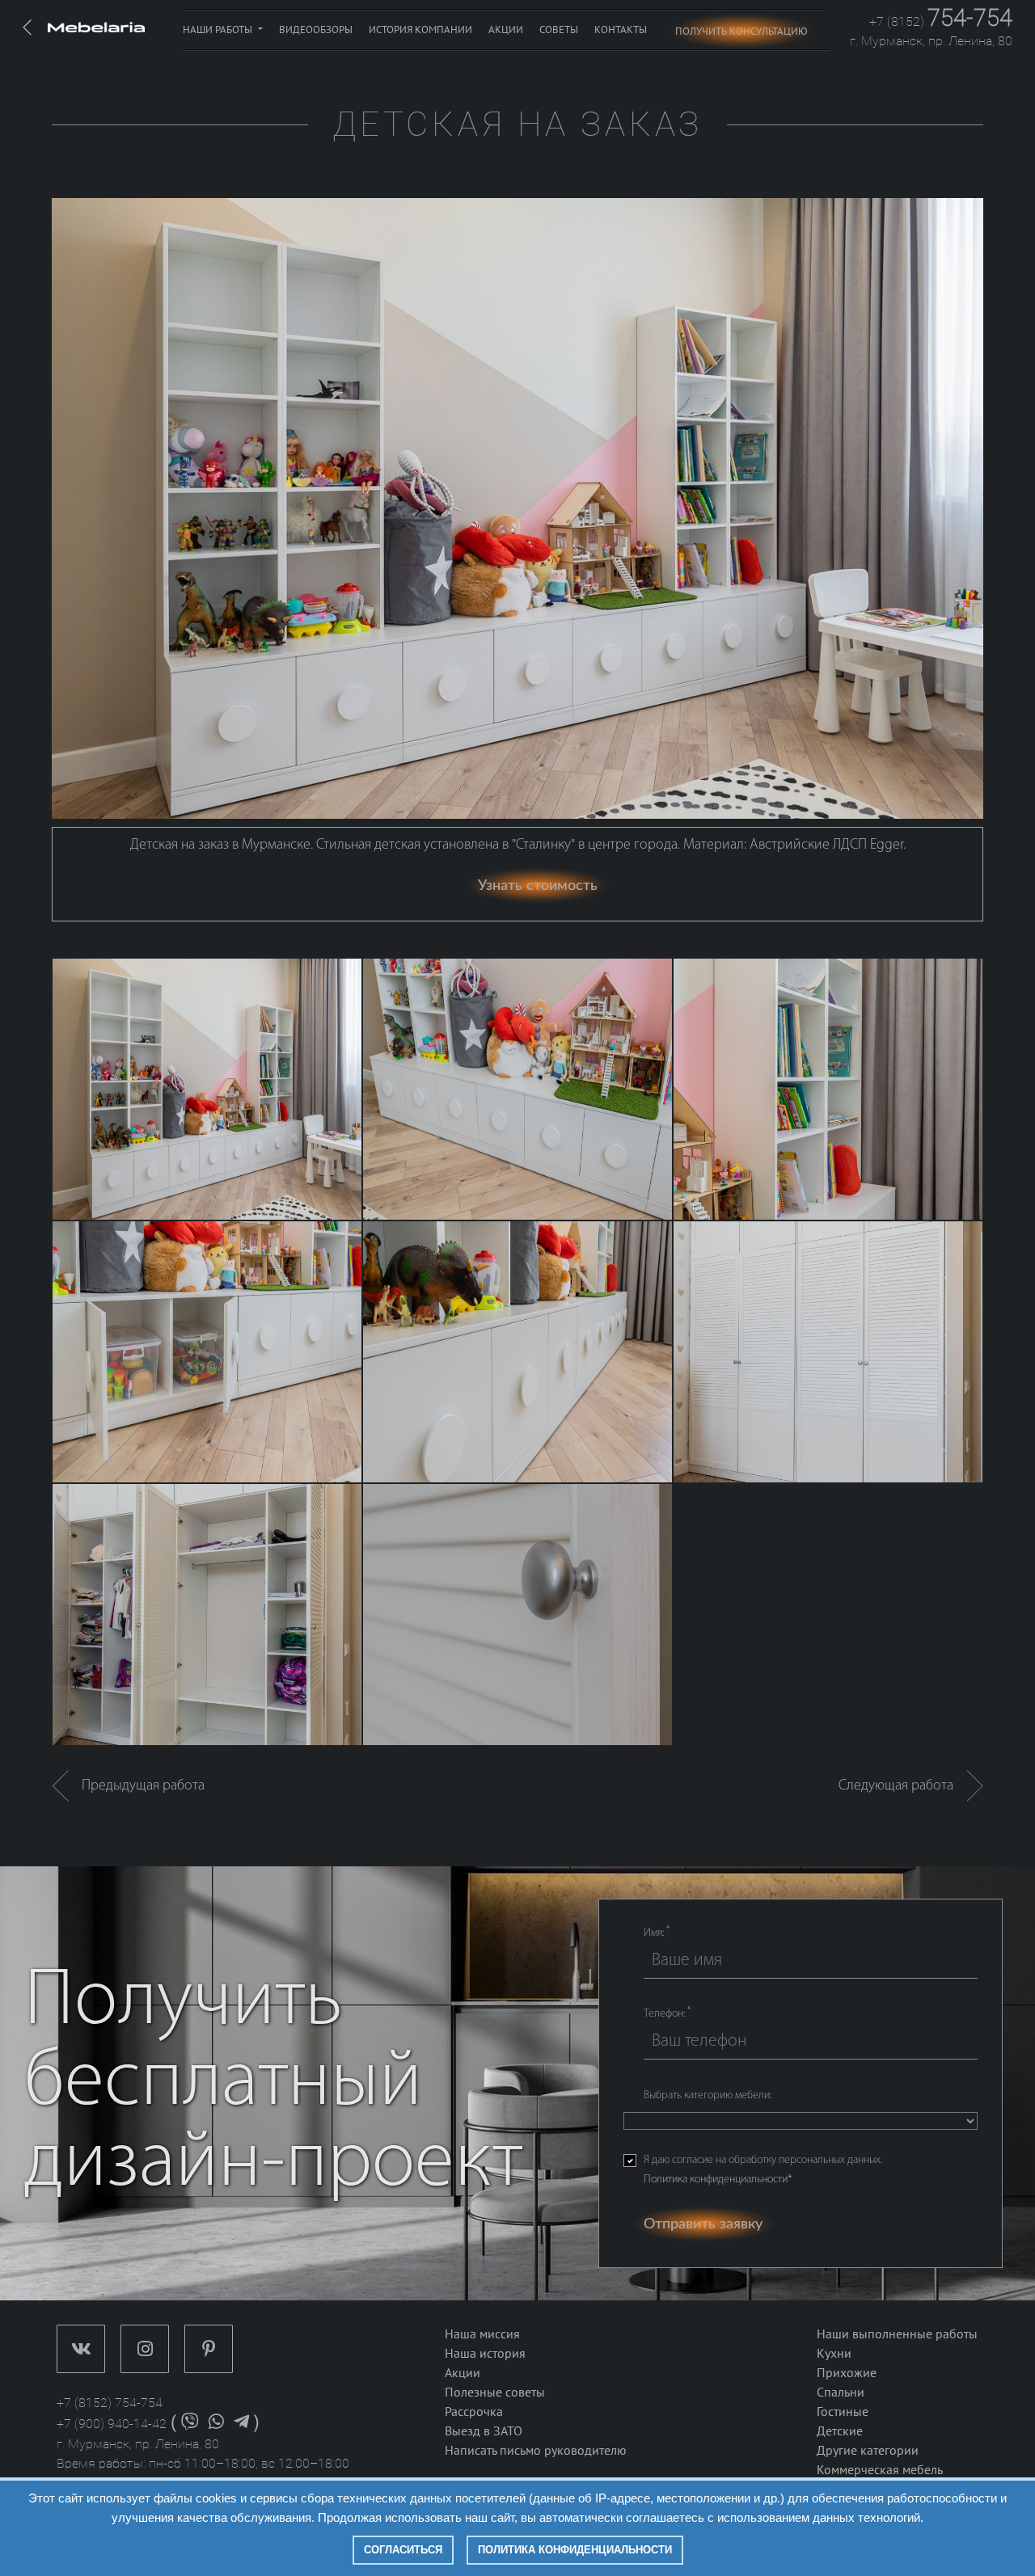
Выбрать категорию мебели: (708, 2095)
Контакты (621, 30)
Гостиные (843, 2412)
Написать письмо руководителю (536, 2451)
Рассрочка (474, 2412)
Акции (506, 30)
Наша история (485, 2354)
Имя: (657, 1932)
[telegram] (241, 2424)
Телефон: (667, 2013)
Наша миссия (482, 2334)
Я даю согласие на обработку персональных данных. (763, 2170)
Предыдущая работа (137, 1786)
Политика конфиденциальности (575, 2550)
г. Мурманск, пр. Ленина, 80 (931, 41)
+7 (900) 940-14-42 (112, 2424)
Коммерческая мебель (880, 2470)
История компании (420, 30)
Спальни (841, 2393)
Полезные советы (495, 2393)
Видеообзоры (316, 30)
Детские (840, 2431)
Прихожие (847, 2373)
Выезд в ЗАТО (484, 2431)
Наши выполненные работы (897, 2334)
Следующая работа (902, 1786)
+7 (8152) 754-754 (110, 2403)
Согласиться (403, 2550)
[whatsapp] (216, 2424)
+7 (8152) (941, 21)
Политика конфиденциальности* (718, 2180)
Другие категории (868, 2451)
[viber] (190, 2424)
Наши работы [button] (219, 30)
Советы (559, 30)
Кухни (834, 2354)
